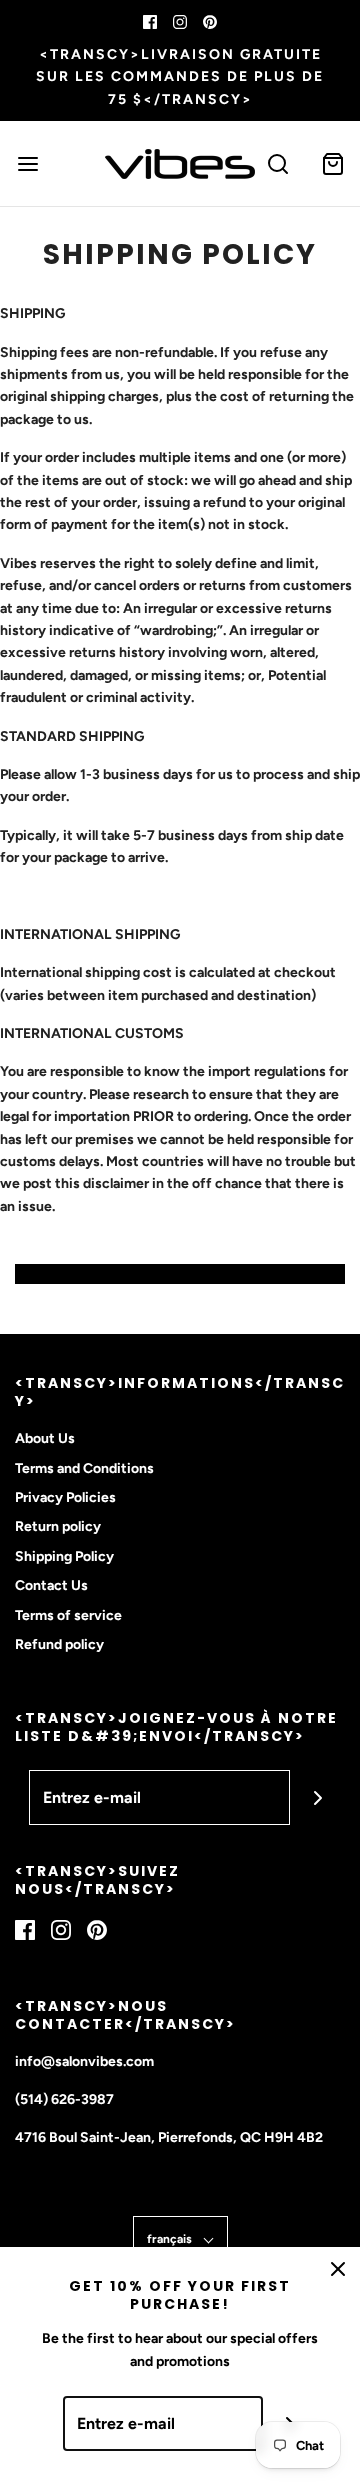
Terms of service (68, 1615)
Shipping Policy (64, 1556)
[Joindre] (317, 1797)
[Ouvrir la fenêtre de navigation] (27, 163)
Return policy (58, 1526)
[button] (180, 2239)
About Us (45, 1438)
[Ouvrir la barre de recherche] (277, 163)
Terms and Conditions (84, 1468)
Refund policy (59, 1644)
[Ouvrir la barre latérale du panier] (332, 163)
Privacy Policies (65, 1497)
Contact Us (51, 1585)
